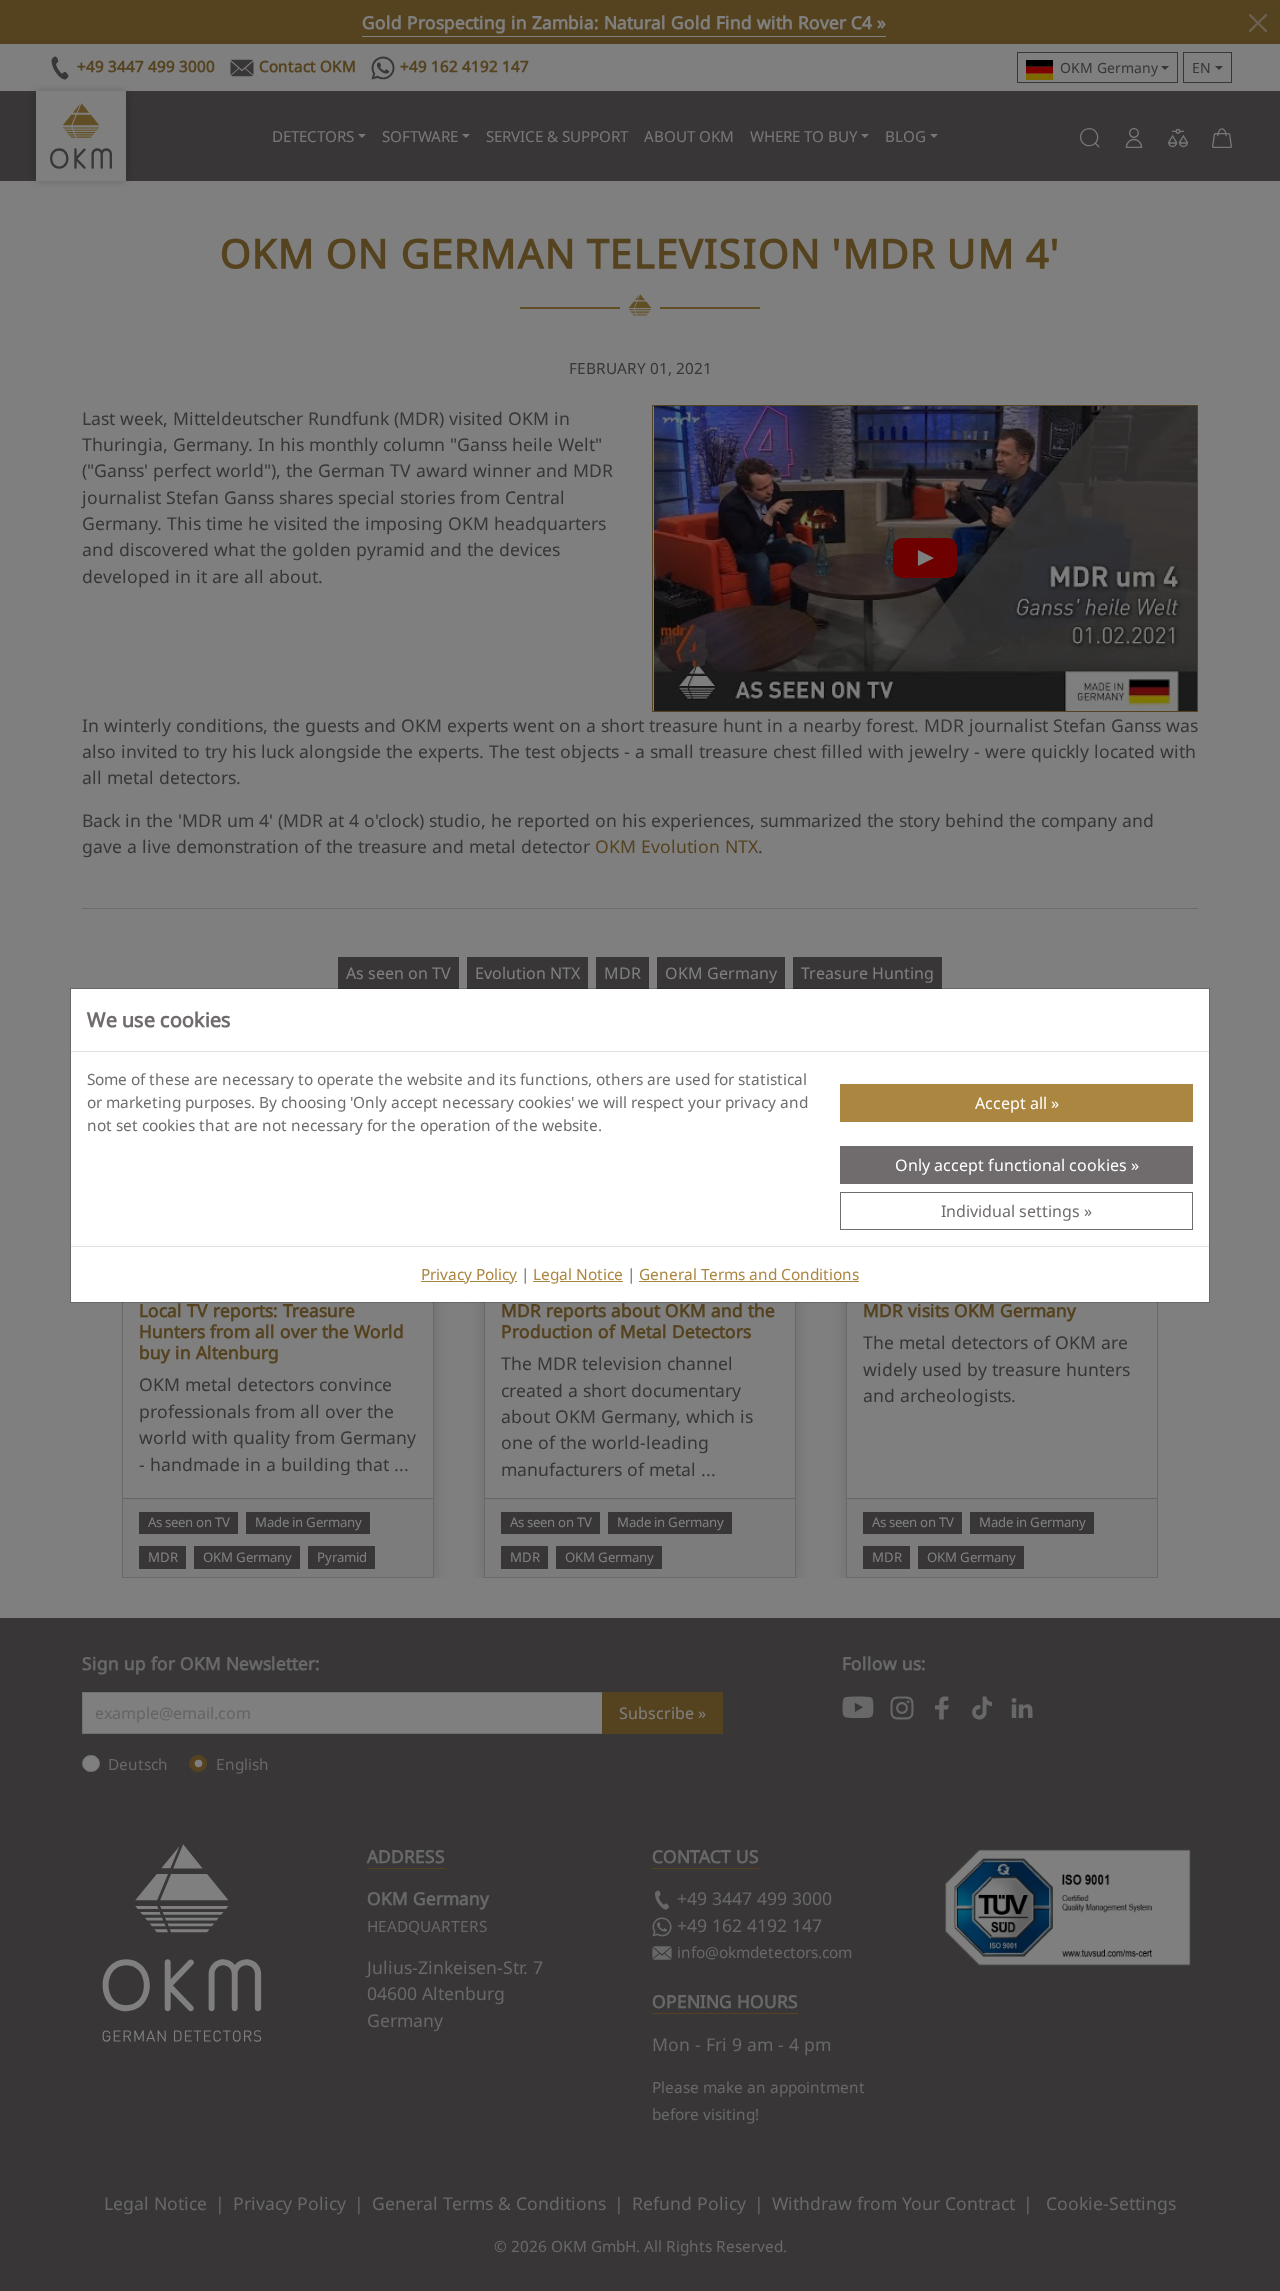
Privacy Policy (469, 1274)
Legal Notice (578, 1274)
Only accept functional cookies (1011, 1165)
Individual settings (1010, 1211)
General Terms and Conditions (749, 1274)
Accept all (1011, 1103)
